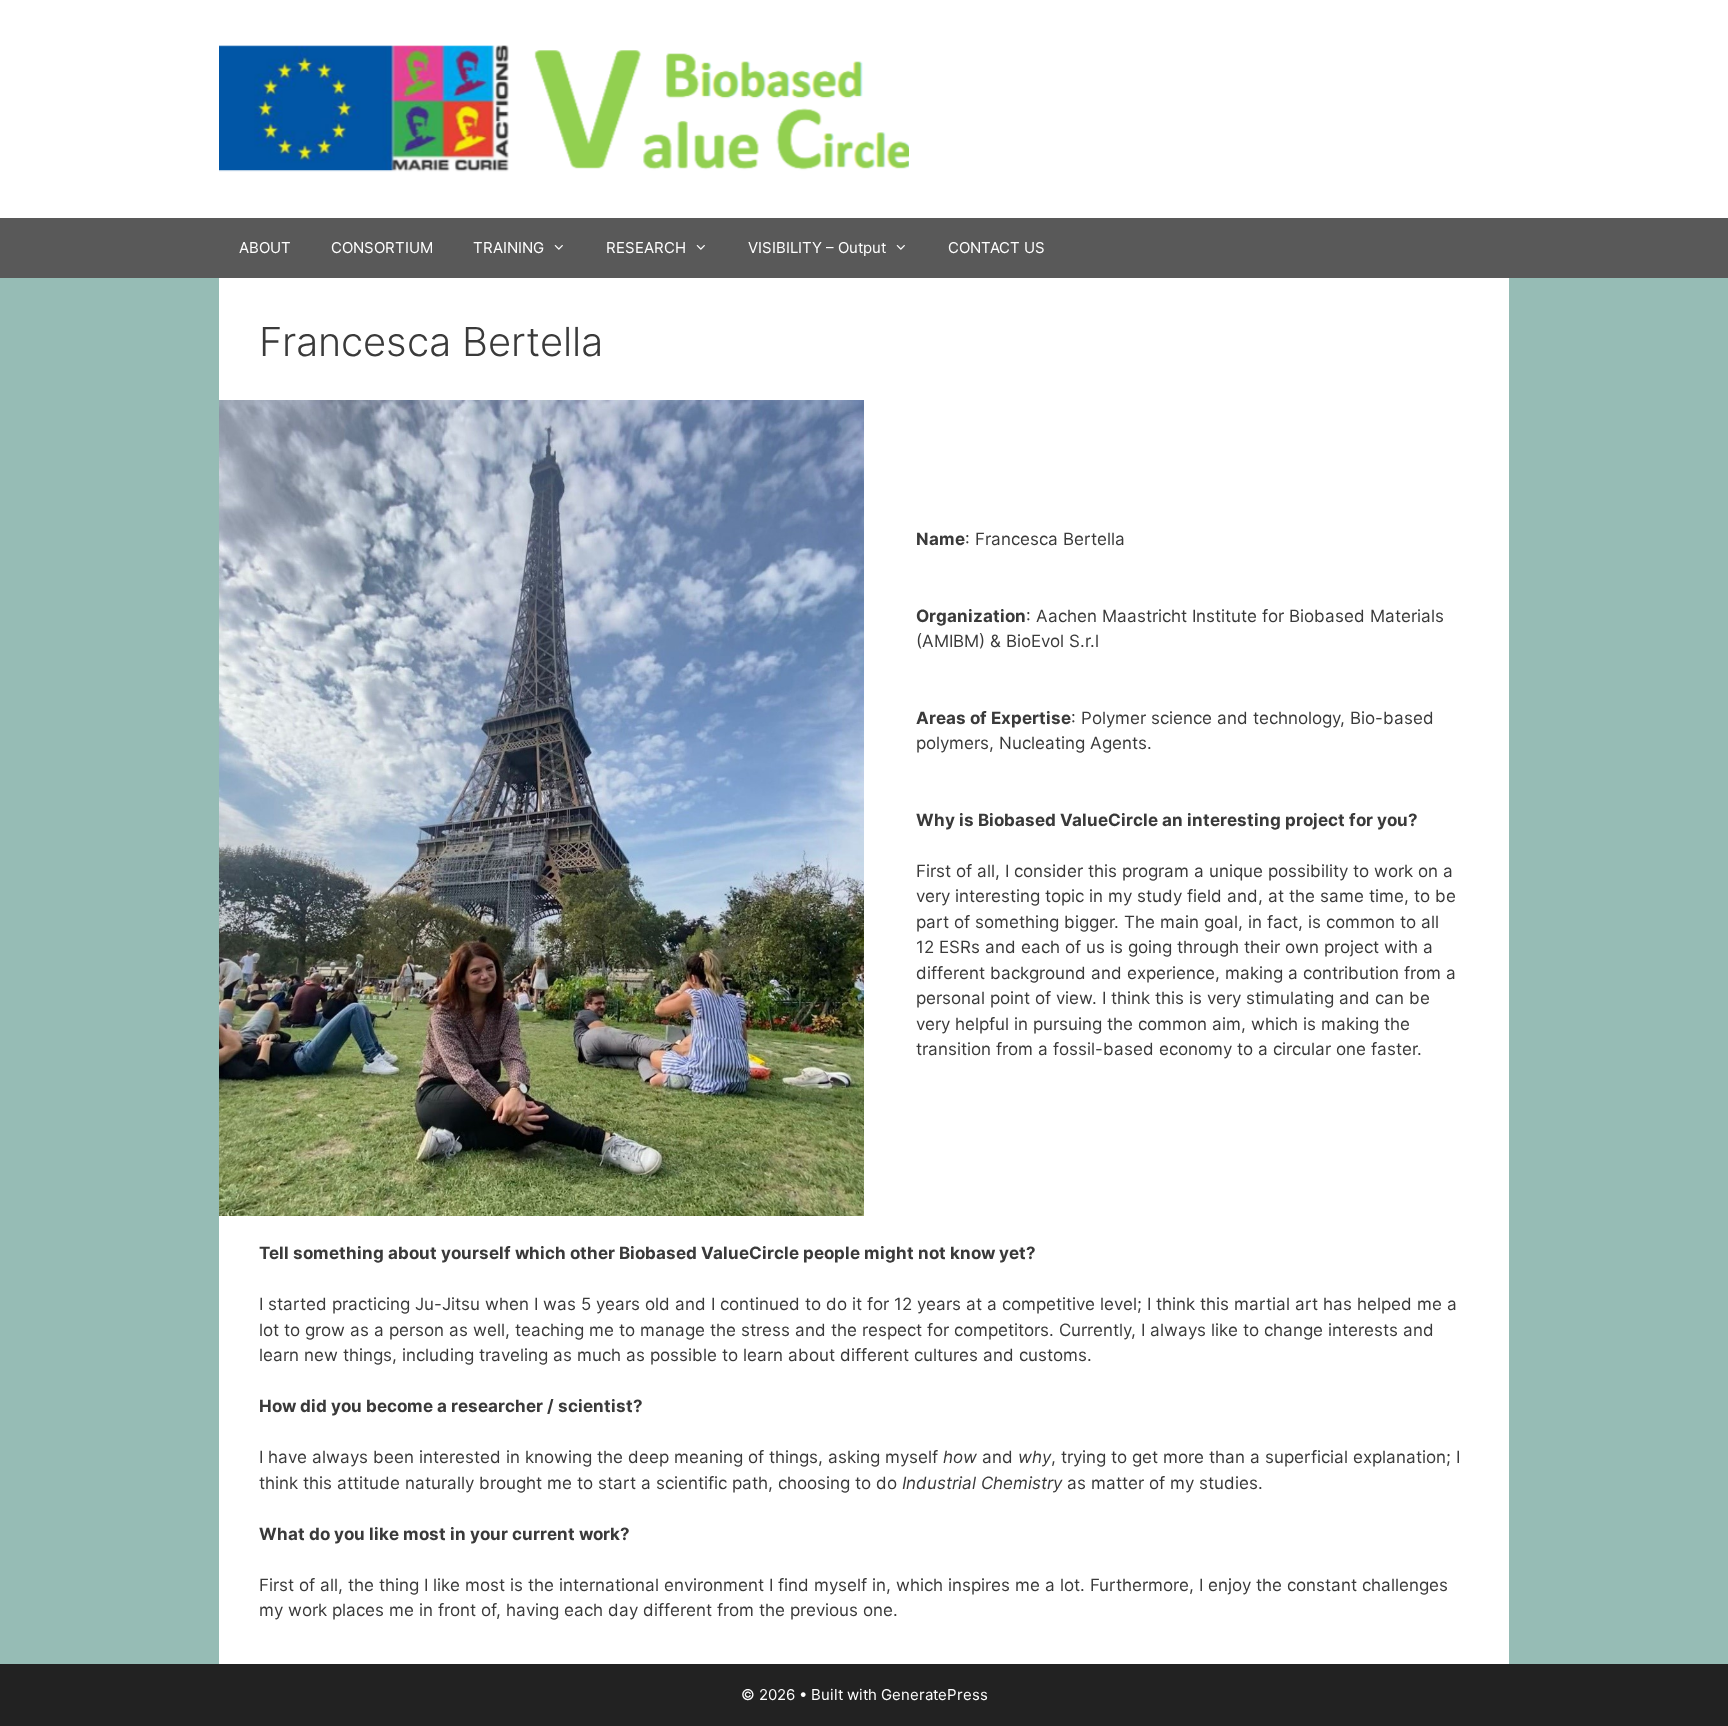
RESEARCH (646, 247)
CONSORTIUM (382, 247)
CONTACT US (996, 247)
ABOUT (265, 247)
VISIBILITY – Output (817, 247)
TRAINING (508, 247)
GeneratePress (934, 1694)
